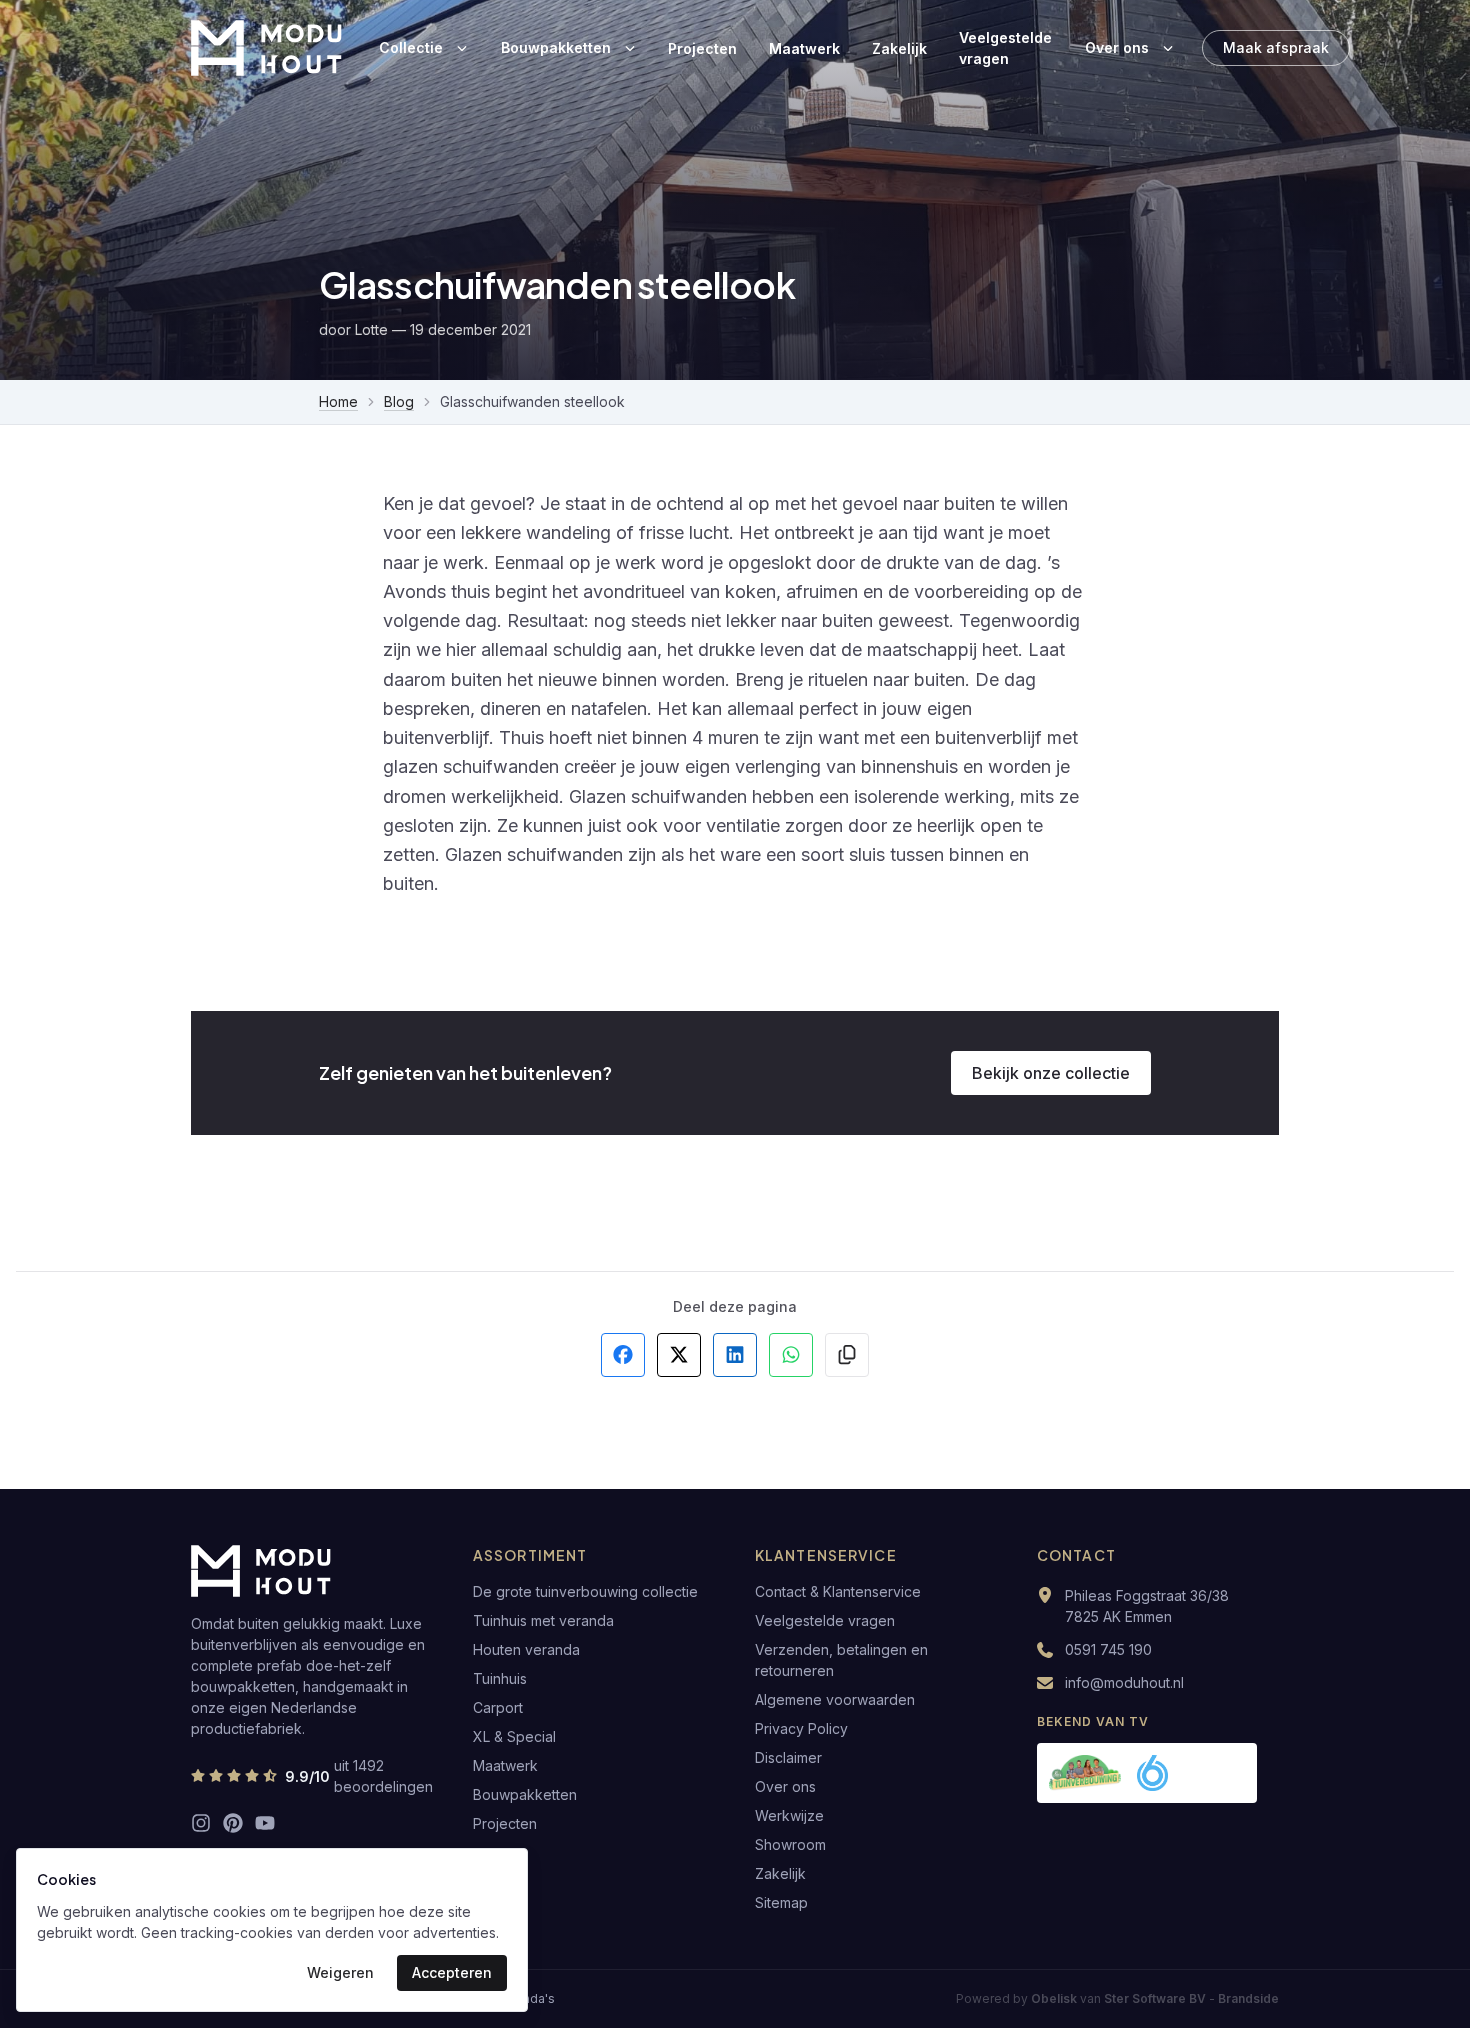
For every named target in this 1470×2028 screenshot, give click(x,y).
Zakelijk (899, 48)
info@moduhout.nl (1124, 1682)
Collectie (411, 47)
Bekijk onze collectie (1051, 1073)
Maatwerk (804, 48)
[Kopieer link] (847, 1355)
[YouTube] (265, 1823)
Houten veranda (526, 1649)
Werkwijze (789, 1815)
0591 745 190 (1108, 1649)
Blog (399, 401)
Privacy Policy (801, 1728)
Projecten (702, 48)
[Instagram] (201, 1823)
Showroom (790, 1844)
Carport (498, 1707)
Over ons (1117, 47)
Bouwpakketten (556, 47)
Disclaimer (788, 1757)
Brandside (1248, 1998)
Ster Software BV (1155, 1998)
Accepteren (452, 1972)
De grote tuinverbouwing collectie (585, 1591)
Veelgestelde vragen (1005, 48)
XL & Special (514, 1736)
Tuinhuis (500, 1678)
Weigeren (340, 1972)
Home (338, 401)
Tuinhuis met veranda (543, 1620)
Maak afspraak (1276, 47)
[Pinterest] (233, 1823)
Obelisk (1054, 1998)
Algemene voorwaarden (835, 1699)
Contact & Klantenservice (838, 1591)
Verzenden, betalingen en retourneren (841, 1660)
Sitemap (781, 1902)
